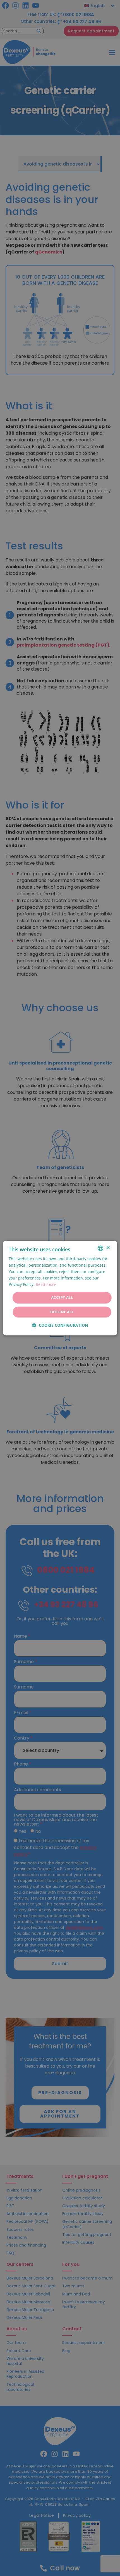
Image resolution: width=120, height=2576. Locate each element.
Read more (46, 1285)
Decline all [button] (62, 1312)
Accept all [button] (62, 1298)
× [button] (108, 1248)
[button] (60, 1325)
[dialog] (60, 1288)
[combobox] (100, 1248)
